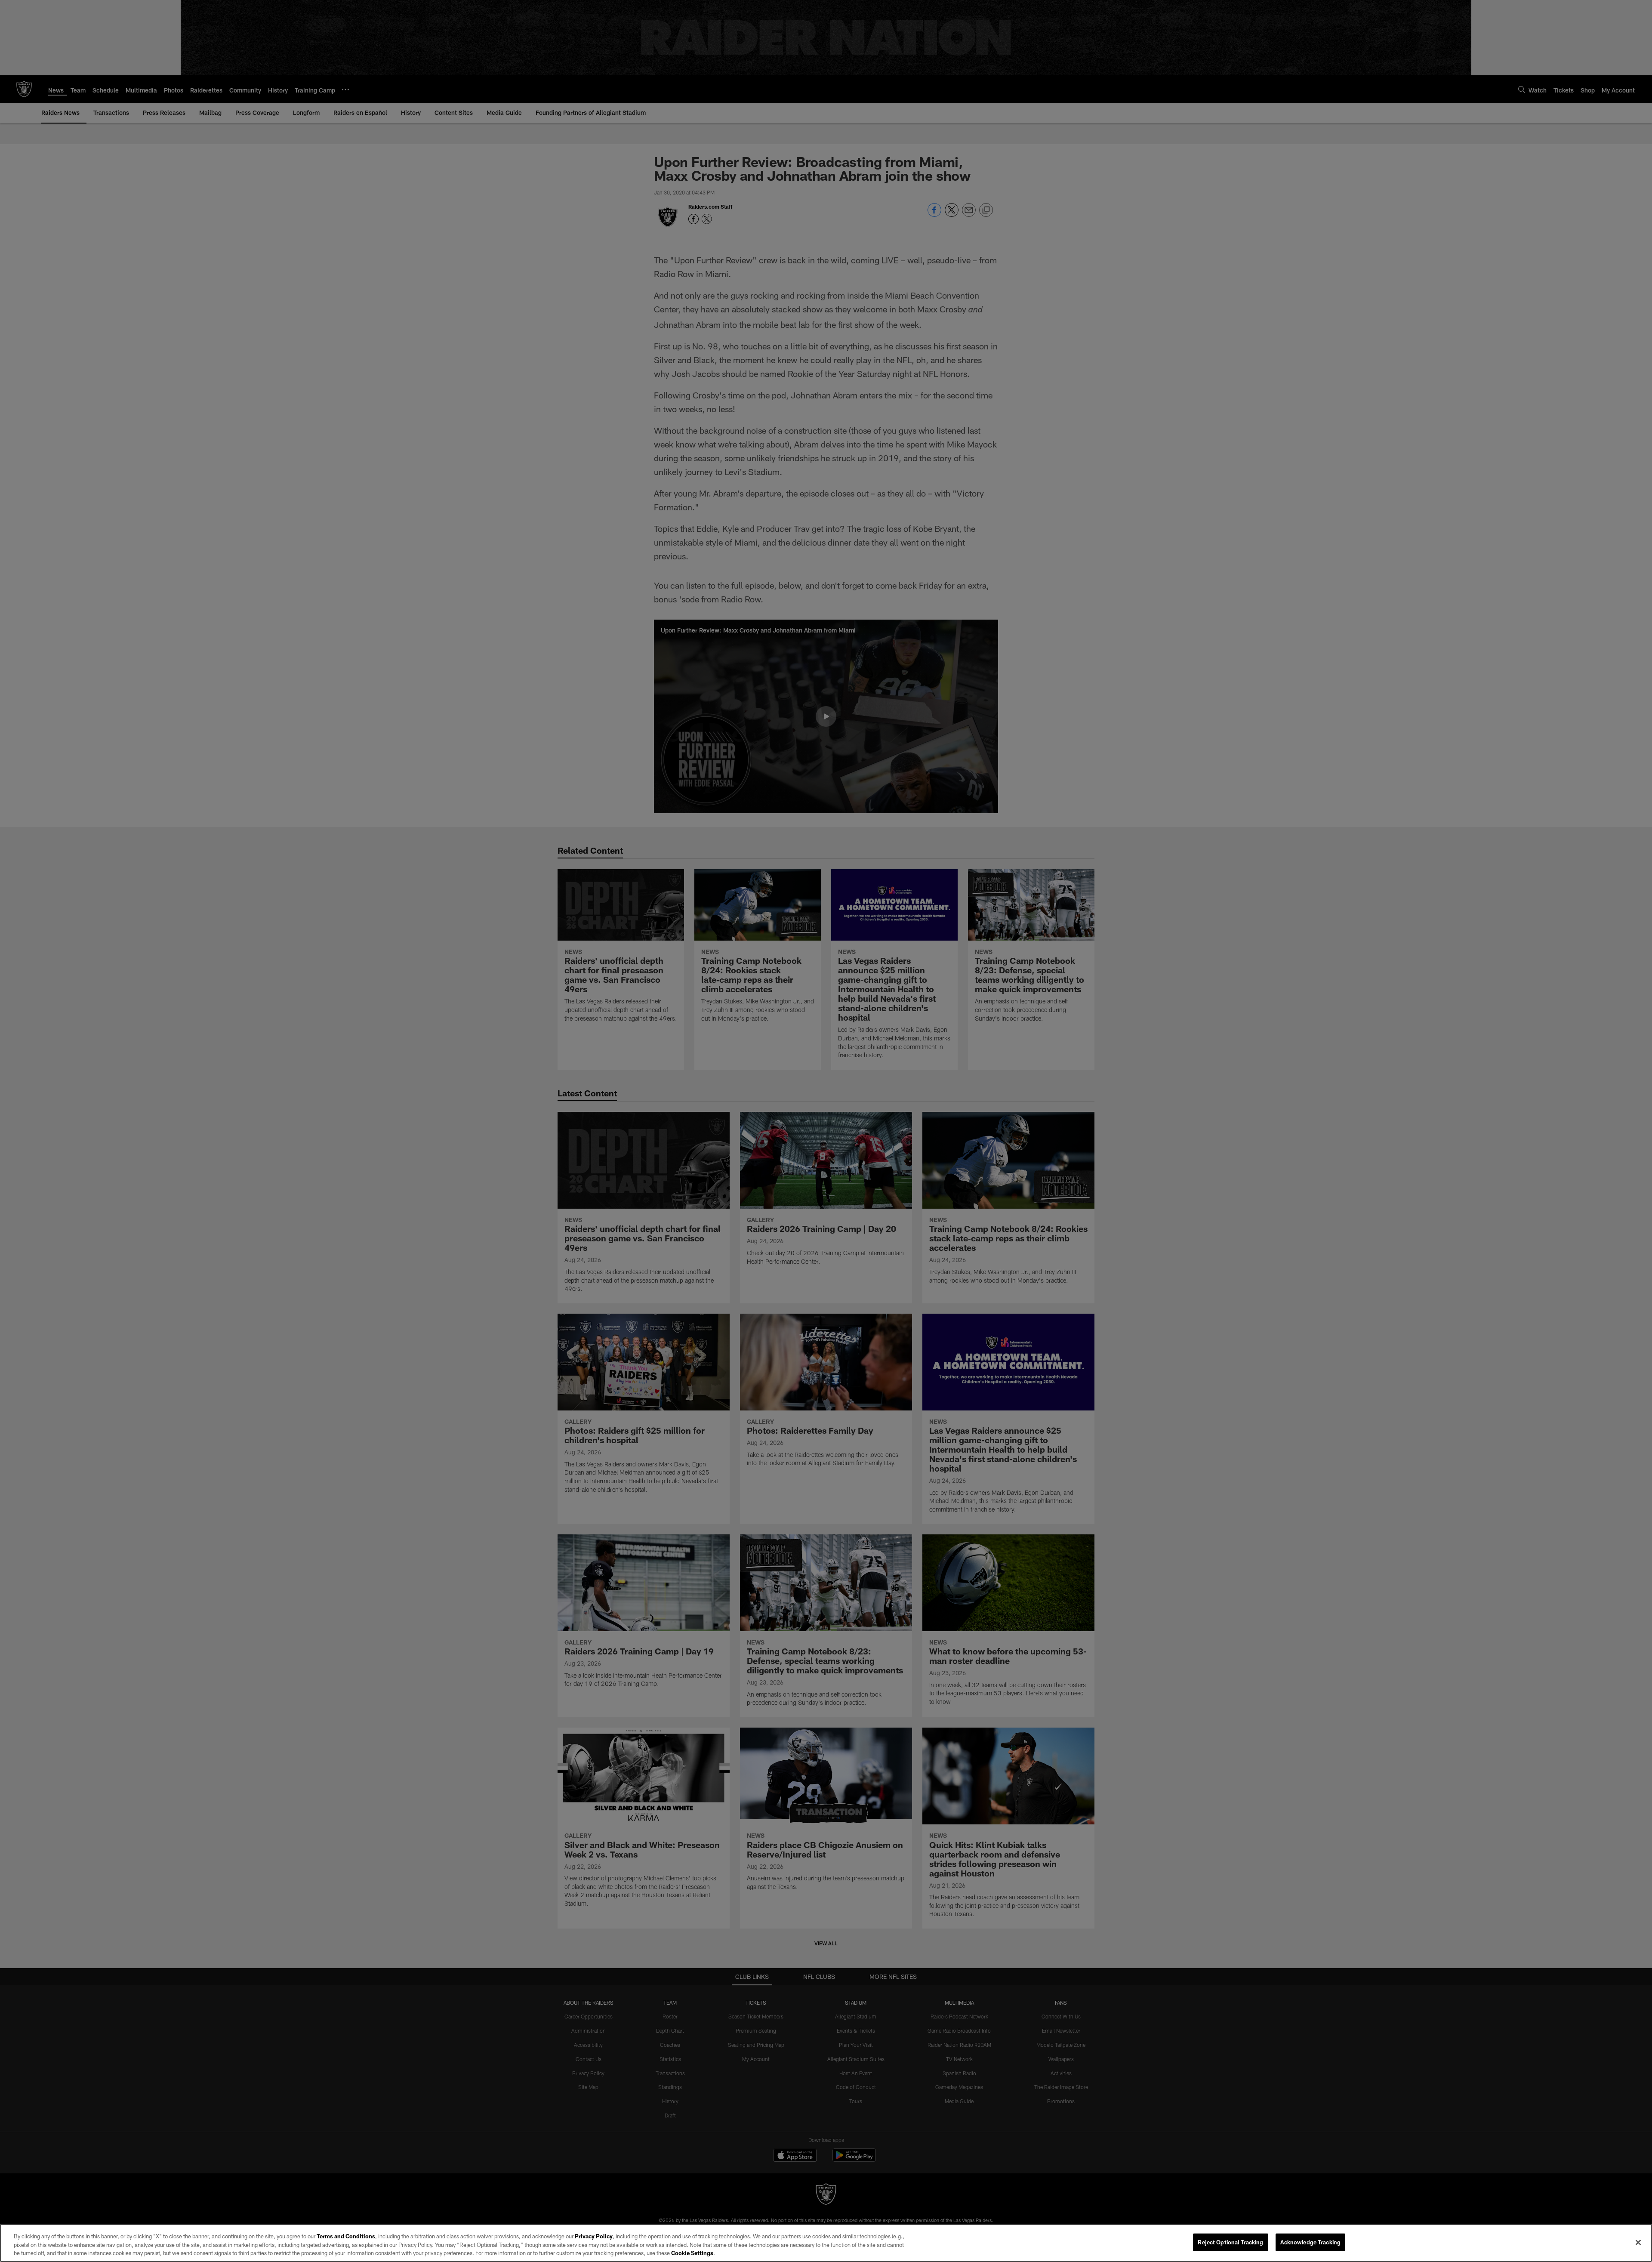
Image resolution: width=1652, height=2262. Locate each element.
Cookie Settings (692, 2253)
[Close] (1638, 2242)
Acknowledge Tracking (1311, 2242)
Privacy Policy (594, 2236)
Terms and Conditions (346, 2236)
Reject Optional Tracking (1230, 2242)
